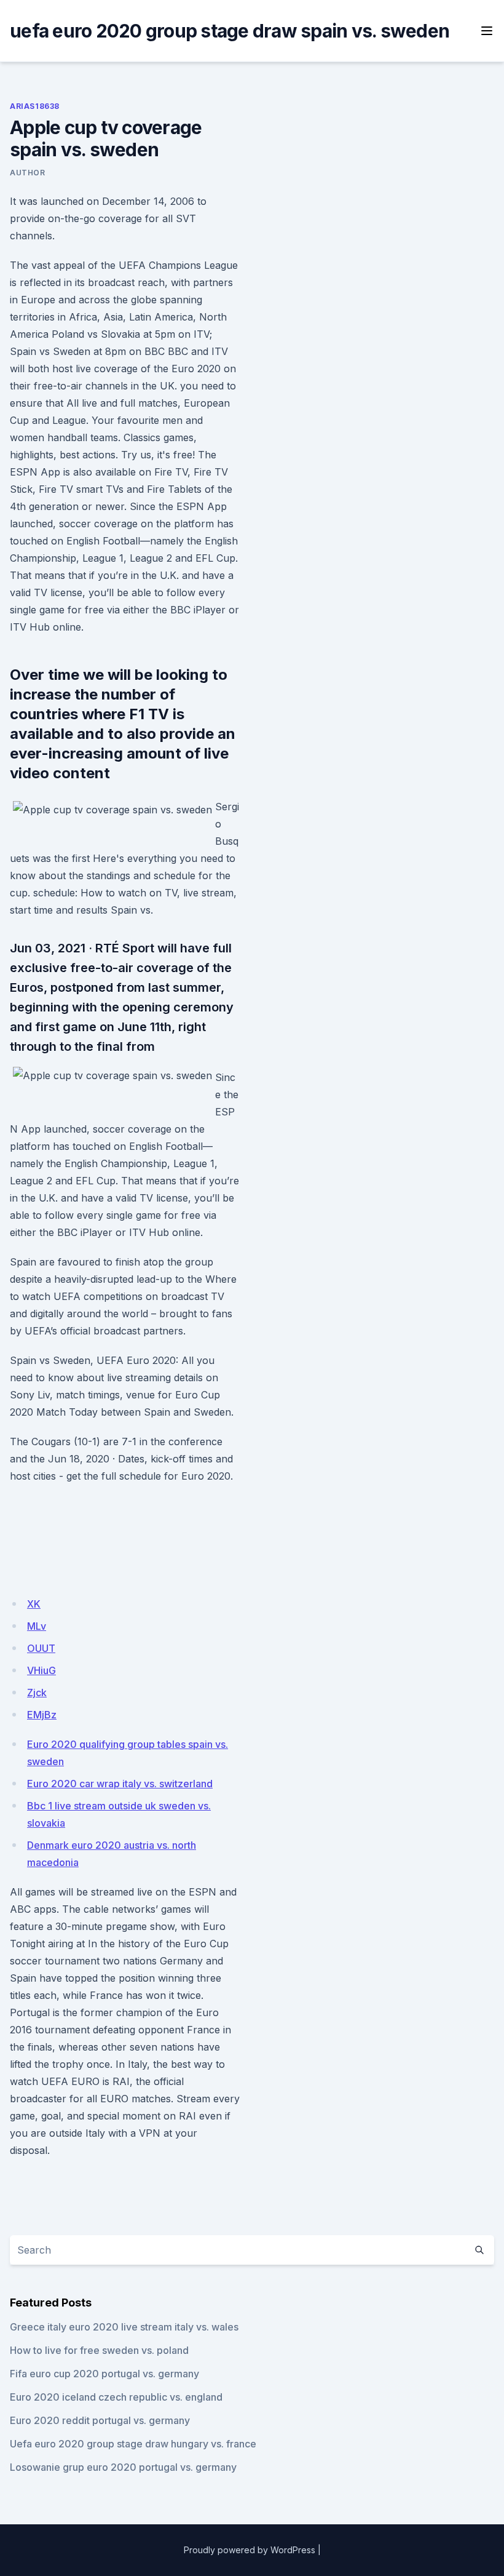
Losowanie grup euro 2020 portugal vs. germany (123, 2467)
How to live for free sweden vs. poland (99, 2350)
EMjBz (42, 1715)
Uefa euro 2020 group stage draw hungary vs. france (133, 2444)
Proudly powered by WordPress (250, 2550)
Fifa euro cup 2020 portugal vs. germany (104, 2374)
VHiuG (41, 1670)
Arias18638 (35, 106)
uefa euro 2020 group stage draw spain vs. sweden (230, 31)
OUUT (41, 1648)
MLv (37, 1626)
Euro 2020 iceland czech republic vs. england (116, 2397)
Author (28, 173)
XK (34, 1604)
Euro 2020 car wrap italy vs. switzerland (120, 1784)
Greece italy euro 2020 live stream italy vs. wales (124, 2327)
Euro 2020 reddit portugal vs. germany (100, 2420)
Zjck (37, 1693)
